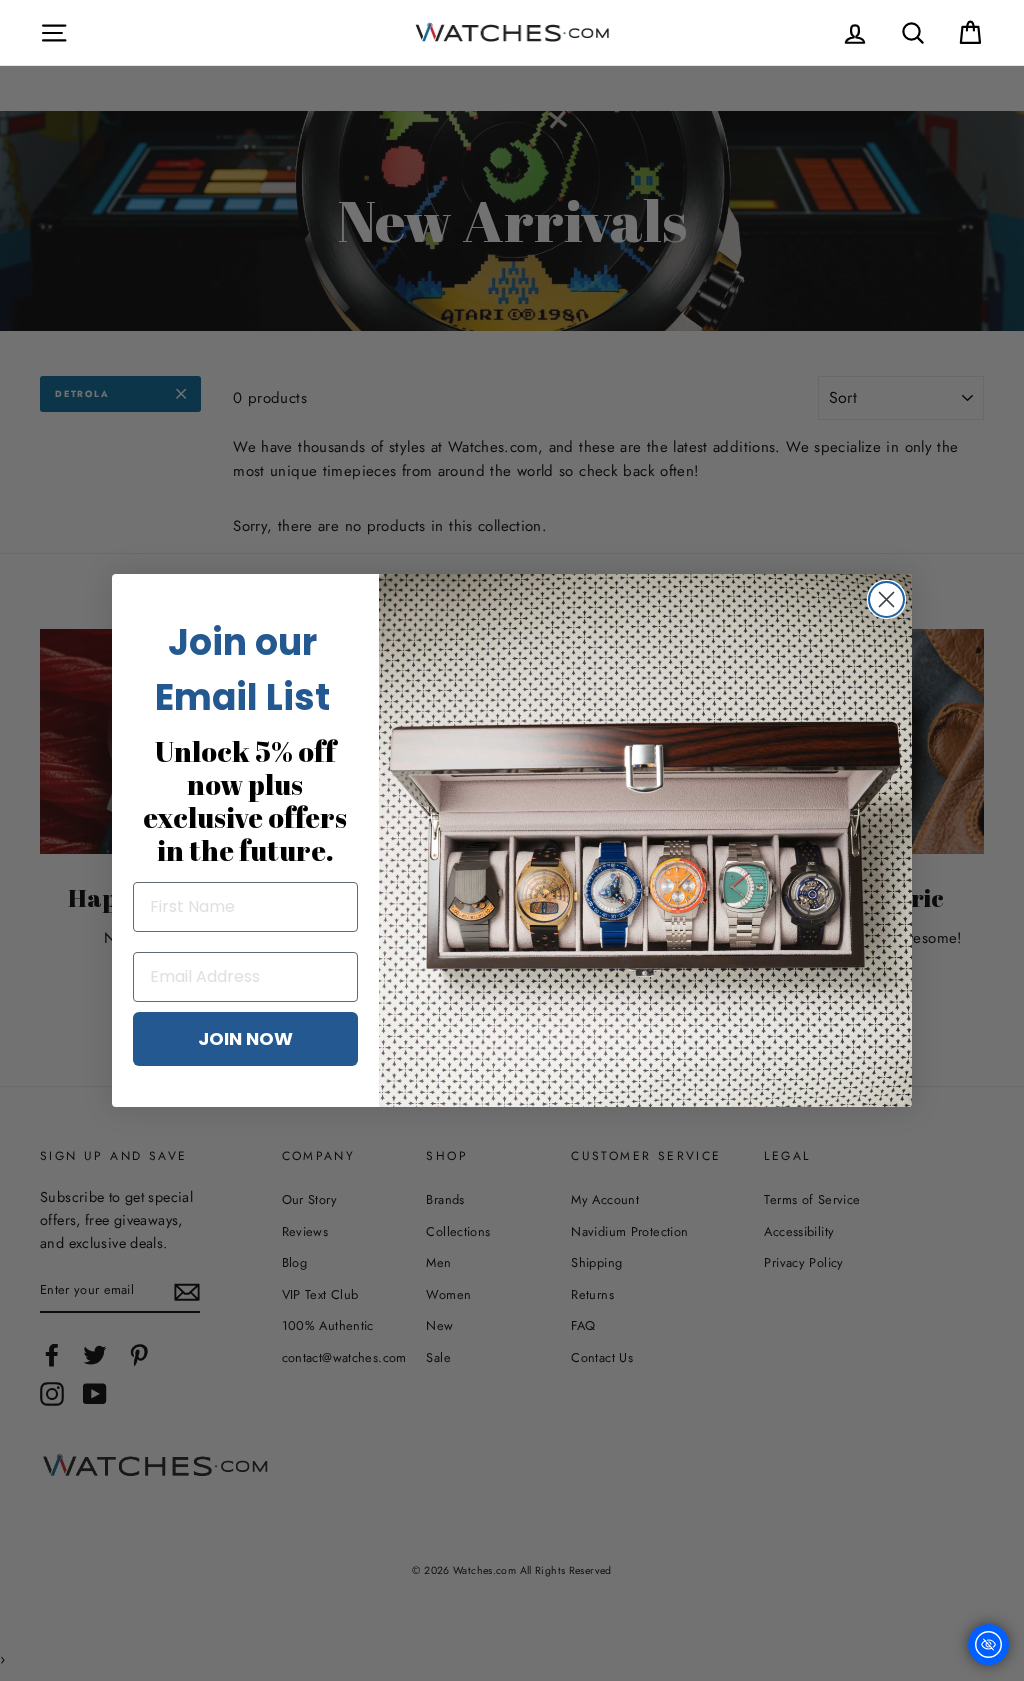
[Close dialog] (886, 599)
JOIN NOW (245, 1038)
